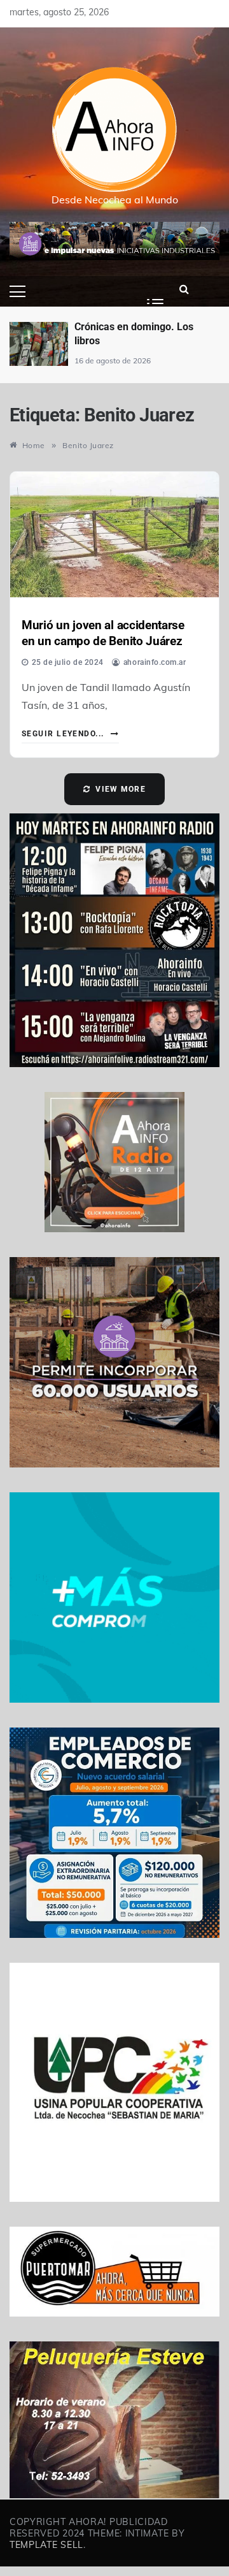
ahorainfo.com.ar (155, 662)
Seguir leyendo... (64, 734)
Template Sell (46, 2545)
